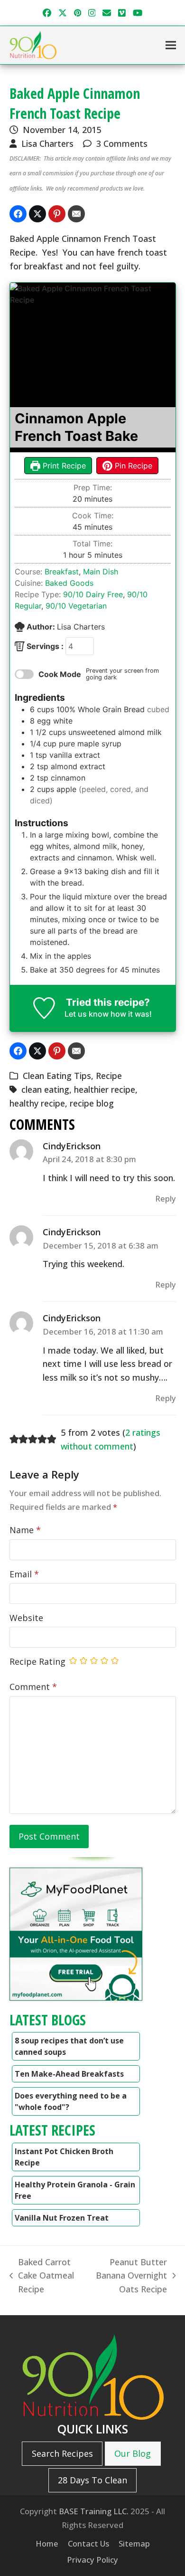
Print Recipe (63, 466)
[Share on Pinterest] (57, 214)
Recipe (109, 1076)
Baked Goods (69, 583)
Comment (33, 1687)
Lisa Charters (47, 143)
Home (47, 2543)
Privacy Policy (92, 2560)
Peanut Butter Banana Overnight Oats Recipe (128, 2276)
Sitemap (134, 2543)
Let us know (87, 1014)
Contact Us (88, 2543)
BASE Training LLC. (94, 2511)
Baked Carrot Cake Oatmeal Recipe (42, 2276)
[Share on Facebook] (18, 214)
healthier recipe (105, 1089)
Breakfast (62, 572)
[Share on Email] (76, 214)
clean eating (45, 1089)
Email (24, 1574)
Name (25, 1530)
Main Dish (101, 572)
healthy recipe (37, 1103)
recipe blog (92, 1103)
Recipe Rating (37, 1661)
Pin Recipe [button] (132, 466)
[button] (171, 45)
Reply (166, 1198)
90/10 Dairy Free (93, 594)
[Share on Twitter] (37, 214)
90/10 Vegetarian (76, 606)
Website (26, 1618)
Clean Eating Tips (57, 1076)
